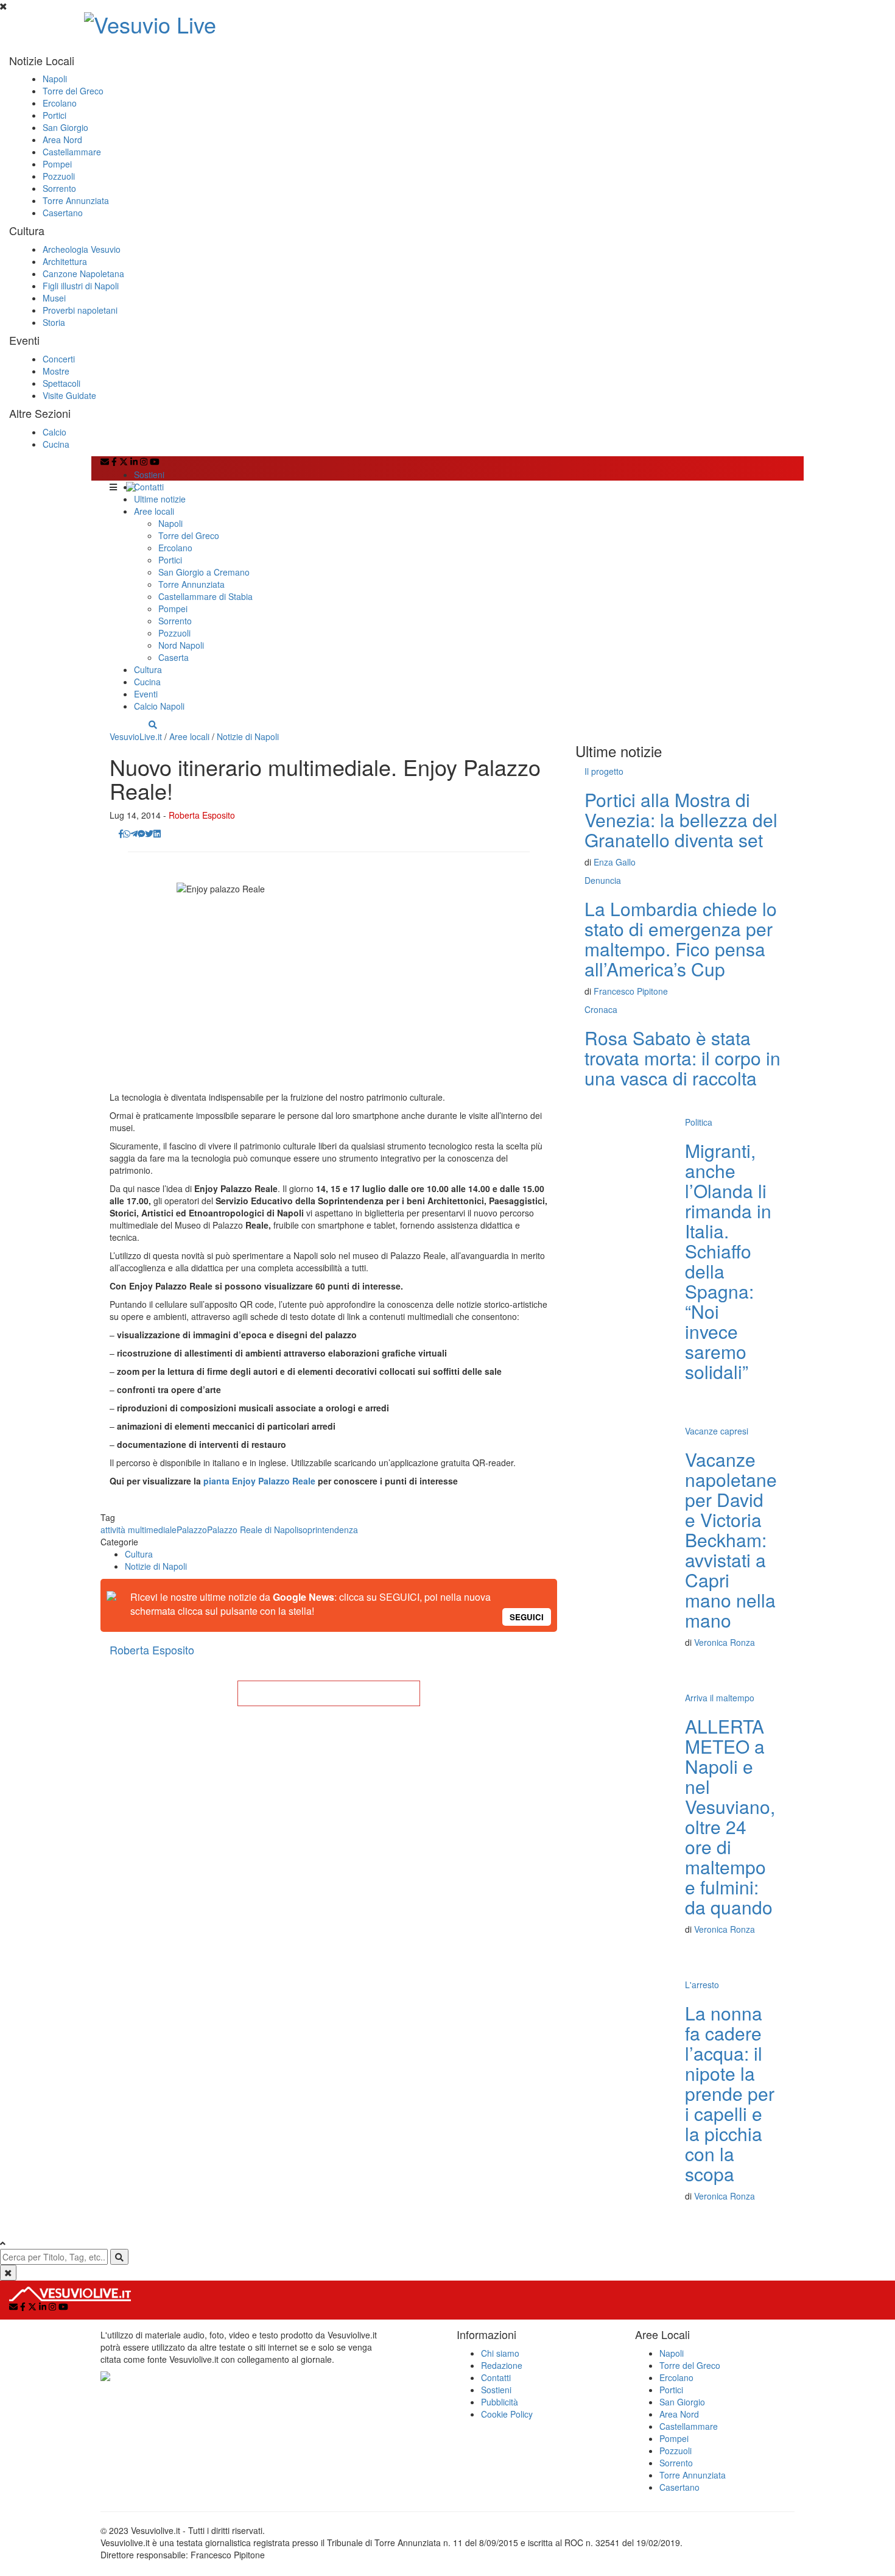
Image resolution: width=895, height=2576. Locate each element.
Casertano (63, 213)
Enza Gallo (615, 862)
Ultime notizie (160, 499)
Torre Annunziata (76, 200)
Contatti (149, 487)
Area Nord (62, 139)
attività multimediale (139, 1530)
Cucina (56, 444)
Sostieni (149, 475)
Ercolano (60, 103)
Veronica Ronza (725, 1642)
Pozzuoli (59, 176)
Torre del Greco (73, 91)
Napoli (55, 79)
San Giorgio (65, 127)
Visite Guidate (69, 395)
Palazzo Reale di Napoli (253, 1530)
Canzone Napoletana (83, 273)
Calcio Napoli (159, 706)
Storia (54, 322)
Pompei (57, 164)
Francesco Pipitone (631, 991)
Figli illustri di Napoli (81, 286)
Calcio (54, 432)
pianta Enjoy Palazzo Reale (259, 1481)
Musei (54, 298)
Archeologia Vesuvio (82, 249)
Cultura (148, 669)
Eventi (146, 694)
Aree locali (154, 511)
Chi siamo (500, 2353)
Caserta (174, 657)
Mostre (56, 371)
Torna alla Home (329, 1693)
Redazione (502, 2365)
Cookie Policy (507, 2414)
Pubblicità (500, 2402)
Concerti (59, 359)
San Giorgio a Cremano (204, 572)
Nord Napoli (181, 645)
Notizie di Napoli (248, 736)
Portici (54, 115)
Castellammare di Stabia (205, 596)
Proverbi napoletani (80, 310)
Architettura (65, 261)
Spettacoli (61, 383)
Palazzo (192, 1530)
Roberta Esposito (202, 815)
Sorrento (59, 188)
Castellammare (72, 152)
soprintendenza (328, 1530)
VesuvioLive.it (136, 736)
